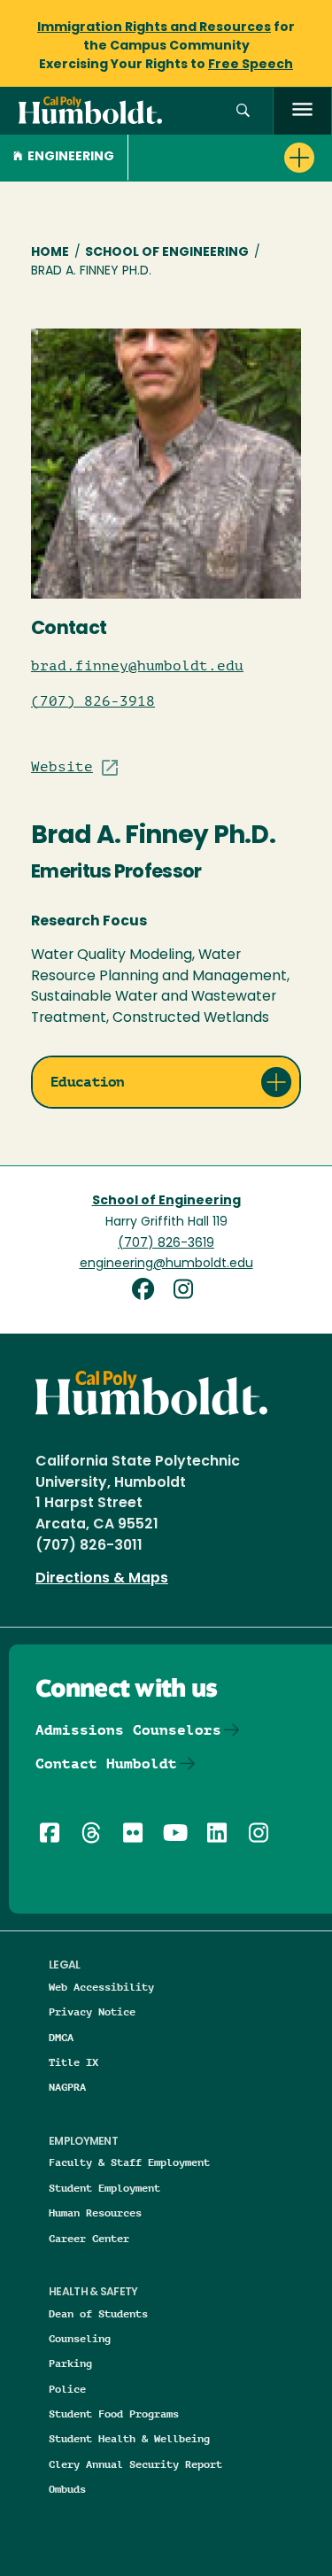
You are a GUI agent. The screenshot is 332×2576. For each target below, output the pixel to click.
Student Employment (104, 2188)
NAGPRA (67, 2087)
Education (88, 1082)
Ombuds (67, 2489)
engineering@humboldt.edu (166, 1264)
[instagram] (186, 1292)
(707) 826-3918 (93, 701)
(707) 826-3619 (166, 1244)
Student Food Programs (114, 2414)
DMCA (61, 2037)
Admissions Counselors (128, 1730)
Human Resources (95, 2212)
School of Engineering (167, 253)
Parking (70, 2363)
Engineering (71, 157)
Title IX (73, 2062)
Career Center (89, 2238)
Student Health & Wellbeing (129, 2438)
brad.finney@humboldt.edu (137, 666)
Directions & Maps (102, 1579)
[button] (243, 111)
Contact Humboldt (106, 1764)
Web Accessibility (101, 1987)
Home (50, 253)
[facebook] (150, 1292)
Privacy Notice (92, 2011)
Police (67, 2389)
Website (62, 767)
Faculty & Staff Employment (129, 2162)
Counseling (80, 2338)
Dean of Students (98, 2313)
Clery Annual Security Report (135, 2464)
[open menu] (302, 111)
